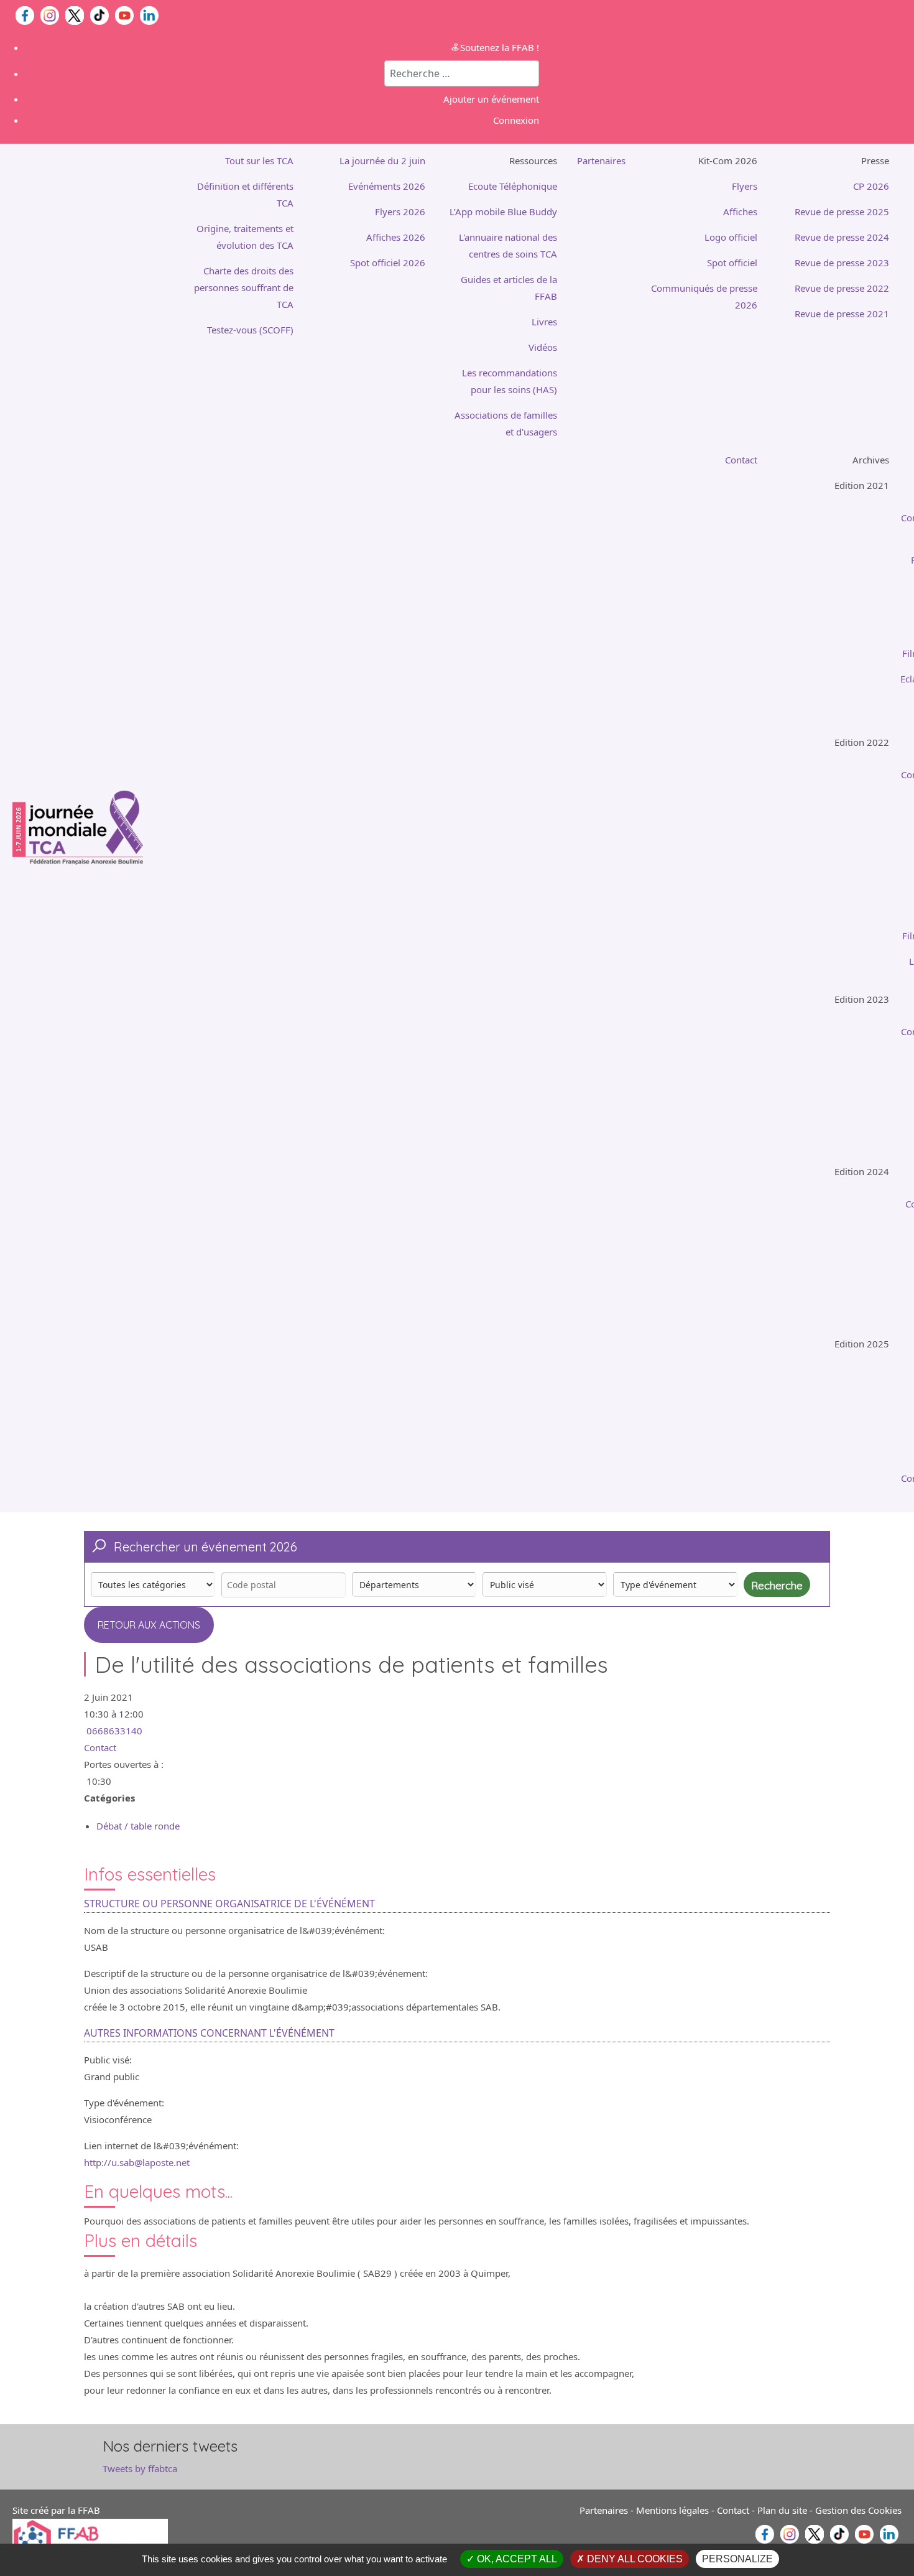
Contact (100, 1747)
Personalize (737, 2559)
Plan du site (782, 2510)
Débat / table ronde (138, 1826)
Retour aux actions (149, 1625)
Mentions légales (672, 2510)
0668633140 (114, 1731)
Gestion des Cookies (858, 2510)
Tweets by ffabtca (140, 2468)
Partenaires (604, 2510)
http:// (137, 2162)
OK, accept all (516, 2559)
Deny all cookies (634, 2559)
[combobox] (462, 73)
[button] (501, 161)
